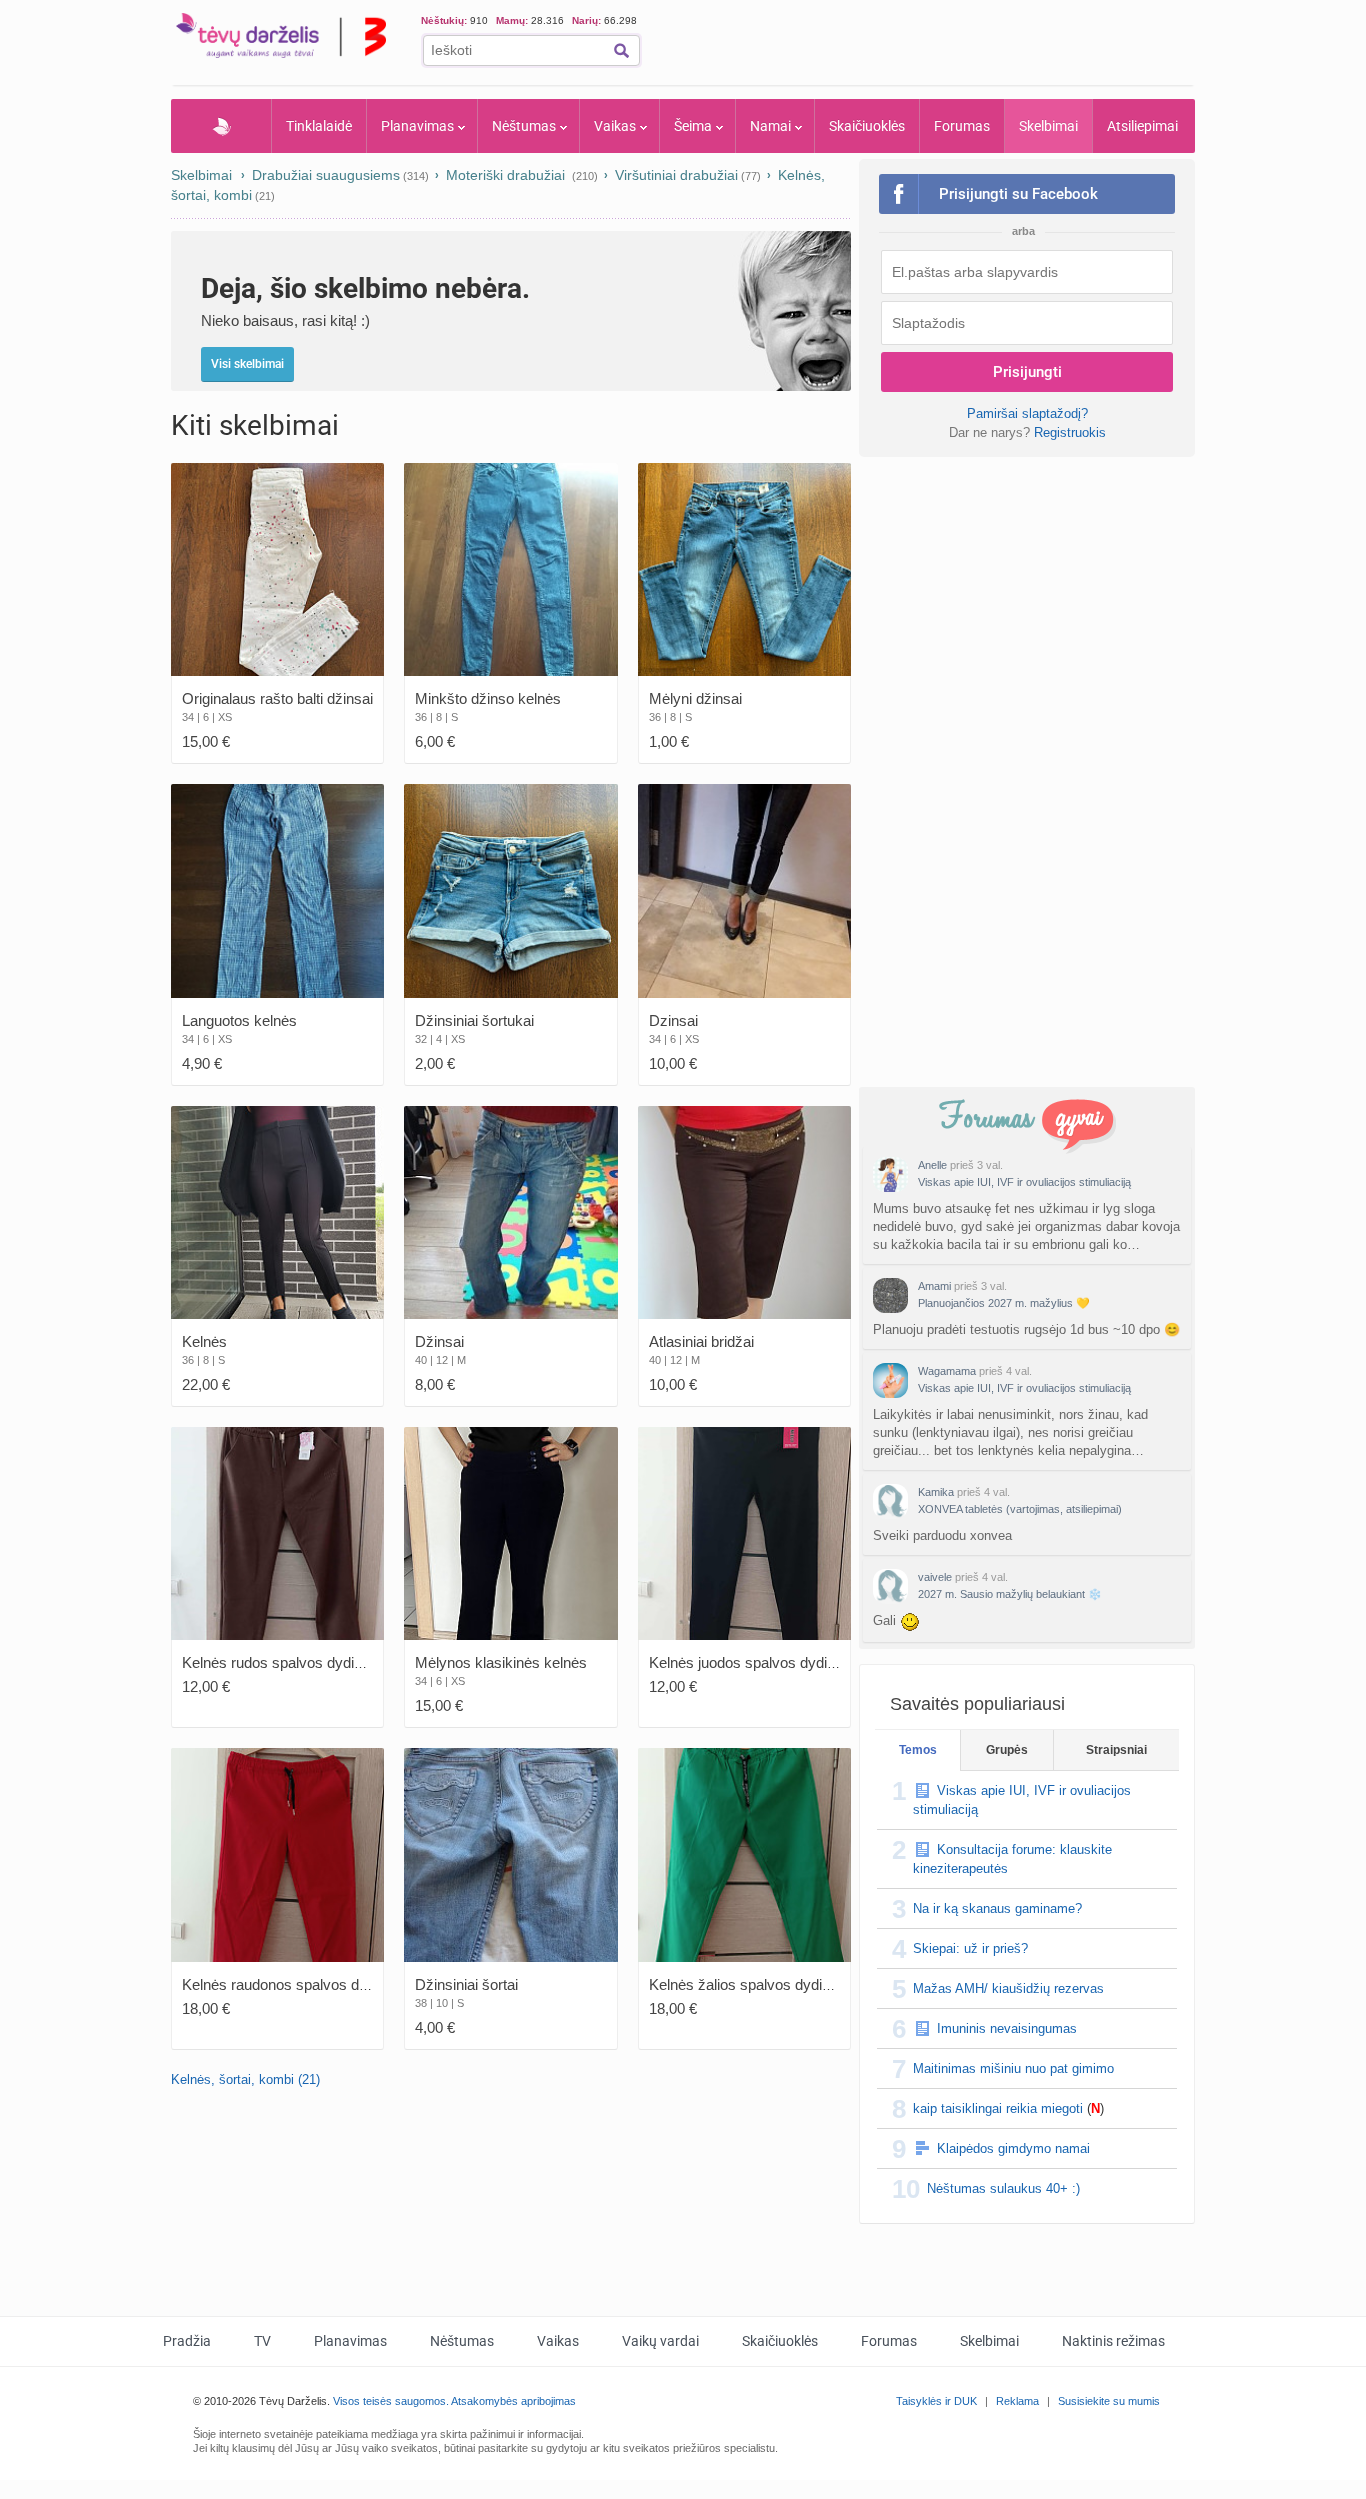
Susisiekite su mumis (1109, 2401)
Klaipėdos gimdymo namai (1013, 2148)
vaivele (935, 1577)
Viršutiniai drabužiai (676, 175)
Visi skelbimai (247, 364)
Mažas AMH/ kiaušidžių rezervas (1008, 1988)
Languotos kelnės (239, 1020)
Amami (934, 1286)
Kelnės (204, 1341)
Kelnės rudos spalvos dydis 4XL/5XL (302, 1662)
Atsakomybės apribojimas (513, 2401)
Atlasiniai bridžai (701, 1341)
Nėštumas (524, 126)
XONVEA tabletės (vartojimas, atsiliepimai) (1020, 1509)
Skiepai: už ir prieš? (970, 1948)
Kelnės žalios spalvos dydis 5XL (754, 1984)
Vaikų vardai (660, 2341)
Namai (770, 126)
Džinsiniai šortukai (474, 1020)
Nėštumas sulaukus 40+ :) (1003, 2188)
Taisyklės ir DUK (936, 2401)
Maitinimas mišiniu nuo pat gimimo (1013, 2068)
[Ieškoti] (621, 50)
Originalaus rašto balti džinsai (277, 698)
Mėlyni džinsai (695, 698)
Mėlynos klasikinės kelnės (501, 1662)
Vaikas (615, 126)
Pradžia (221, 126)
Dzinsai (673, 1020)
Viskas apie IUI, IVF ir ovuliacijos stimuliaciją (1024, 1182)
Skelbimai (1048, 126)
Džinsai (439, 1341)
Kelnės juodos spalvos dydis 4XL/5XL (772, 1662)
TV (262, 2341)
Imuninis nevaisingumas (1007, 2028)
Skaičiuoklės (867, 126)
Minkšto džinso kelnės (488, 698)
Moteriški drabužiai (507, 175)
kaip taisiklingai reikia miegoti (998, 2108)
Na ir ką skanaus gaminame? (997, 1908)
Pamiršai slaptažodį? (1027, 413)
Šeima (693, 126)
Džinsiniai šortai (466, 1984)
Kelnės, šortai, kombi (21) (245, 2079)
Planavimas (417, 126)
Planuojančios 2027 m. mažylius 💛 (1004, 1303)
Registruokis (1070, 432)
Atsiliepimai (1142, 126)
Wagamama (947, 1371)
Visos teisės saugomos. (391, 2401)
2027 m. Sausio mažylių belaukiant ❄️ (1010, 1594)
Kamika (936, 1492)
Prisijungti (1027, 372)
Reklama (1017, 2401)
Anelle (932, 1165)
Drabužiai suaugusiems (326, 175)
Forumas (962, 126)
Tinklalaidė (319, 126)
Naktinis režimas (1113, 2341)
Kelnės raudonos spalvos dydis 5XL (299, 1984)
